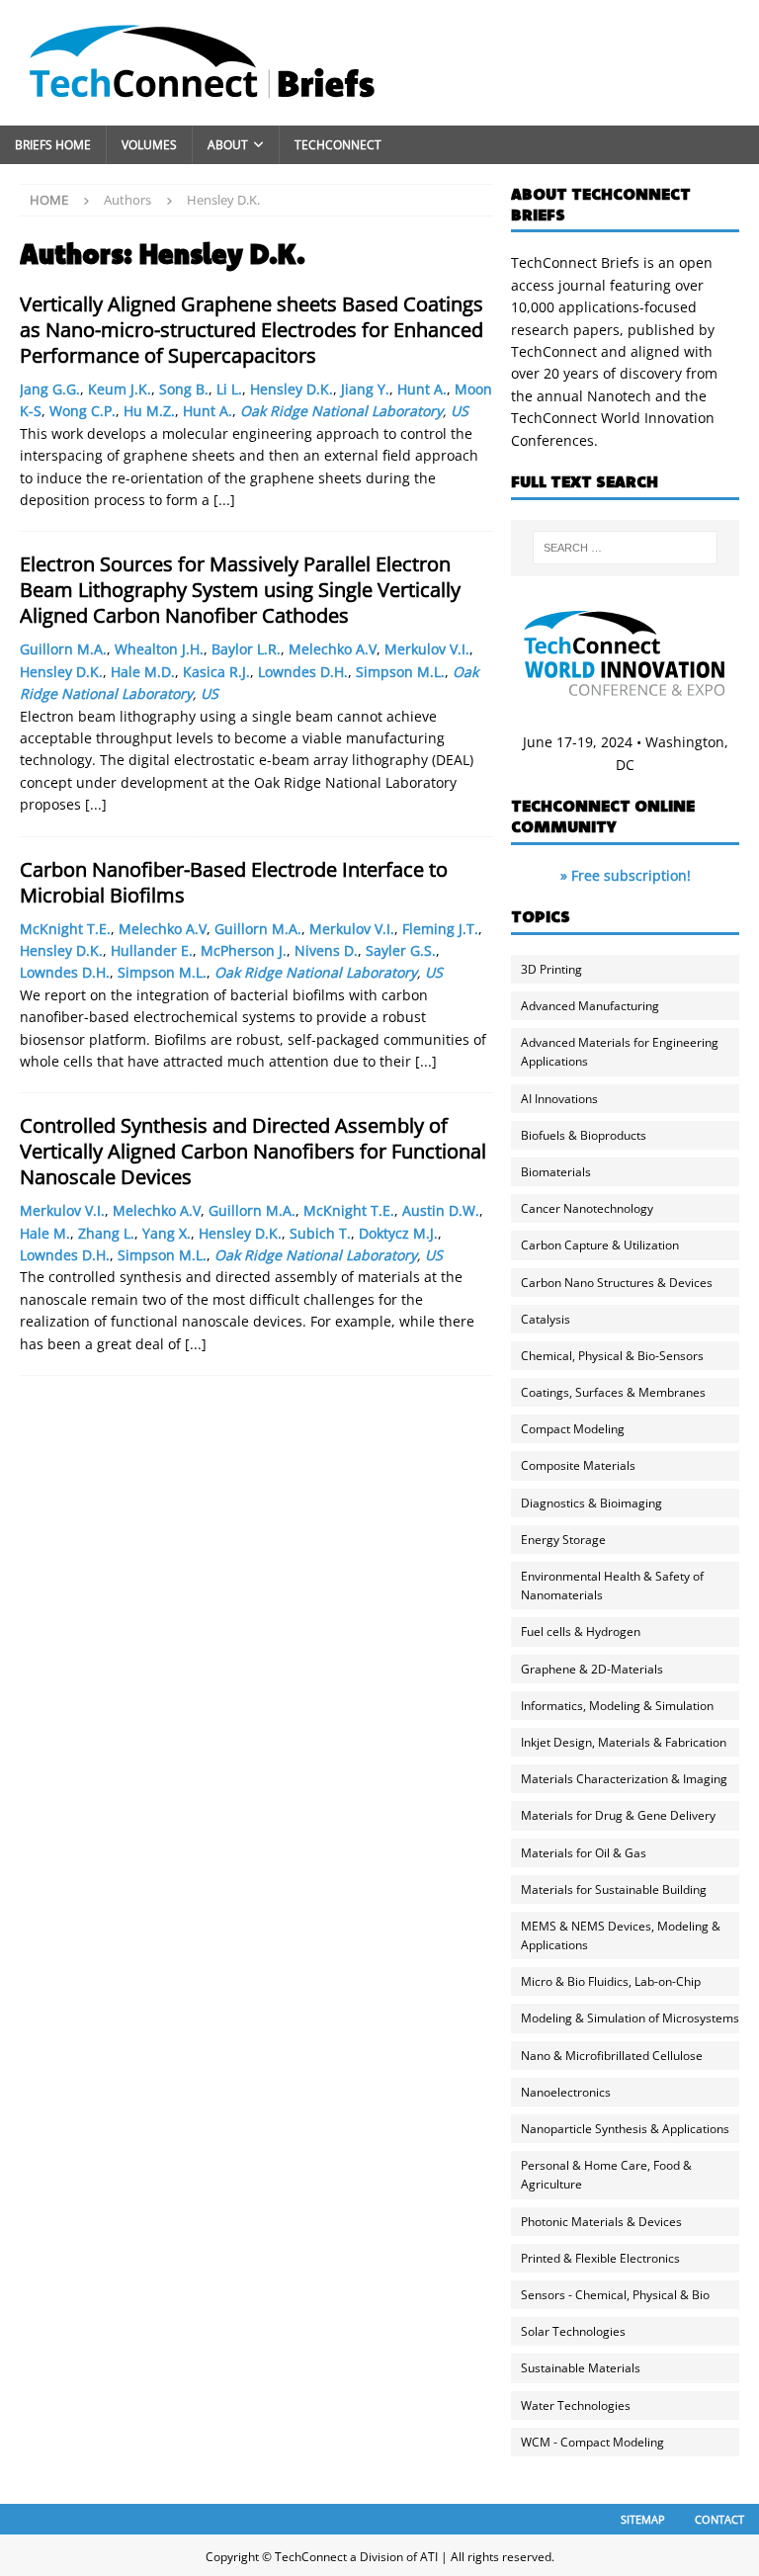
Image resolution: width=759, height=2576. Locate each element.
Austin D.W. (441, 1210)
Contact (719, 2519)
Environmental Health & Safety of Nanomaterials (612, 1586)
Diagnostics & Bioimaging (591, 1503)
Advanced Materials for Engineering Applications (620, 1052)
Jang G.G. (50, 389)
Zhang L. (106, 1233)
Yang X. (167, 1233)
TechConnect (338, 145)
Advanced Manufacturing (590, 1006)
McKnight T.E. (65, 929)
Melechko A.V (333, 649)
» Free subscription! (626, 875)
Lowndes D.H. (303, 672)
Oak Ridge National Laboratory (341, 411)
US (460, 411)
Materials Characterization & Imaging (624, 1779)
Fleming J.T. (440, 929)
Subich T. (320, 1233)
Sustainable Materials (581, 2368)
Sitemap (643, 2519)
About (228, 145)
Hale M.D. (143, 672)
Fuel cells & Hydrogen (581, 1631)
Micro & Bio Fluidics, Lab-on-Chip (611, 1981)
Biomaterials (556, 1172)
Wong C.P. (83, 411)
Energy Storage (563, 1540)
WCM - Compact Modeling (592, 2442)
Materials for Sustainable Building (614, 1889)
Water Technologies (576, 2405)
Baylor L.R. (246, 649)
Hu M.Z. (149, 411)
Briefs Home (53, 145)
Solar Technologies (573, 2331)
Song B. (184, 389)
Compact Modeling (573, 1429)
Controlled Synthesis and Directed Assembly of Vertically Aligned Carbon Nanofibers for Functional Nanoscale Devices (253, 1151)
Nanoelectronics (566, 2092)
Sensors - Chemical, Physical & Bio (615, 2295)
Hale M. (45, 1233)
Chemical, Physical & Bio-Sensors (612, 1356)
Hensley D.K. (292, 389)
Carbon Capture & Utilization (600, 1245)
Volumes (149, 145)
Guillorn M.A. (63, 649)
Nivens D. (326, 950)
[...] (224, 500)
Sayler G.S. (401, 950)
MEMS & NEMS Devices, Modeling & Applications (621, 1935)
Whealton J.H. (159, 649)
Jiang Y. (365, 389)
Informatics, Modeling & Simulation (617, 1706)
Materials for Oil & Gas (584, 1853)
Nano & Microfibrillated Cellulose (612, 2056)
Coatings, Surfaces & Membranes (613, 1392)
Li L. (229, 389)
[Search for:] (625, 548)
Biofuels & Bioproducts (584, 1135)
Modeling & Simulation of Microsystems (630, 2018)
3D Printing (551, 969)
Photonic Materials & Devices (601, 2222)
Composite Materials (578, 1465)
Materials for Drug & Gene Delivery (618, 1815)
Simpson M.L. (400, 672)
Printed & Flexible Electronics (600, 2258)
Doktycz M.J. (398, 1233)
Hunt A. (422, 389)
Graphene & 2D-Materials (592, 1669)
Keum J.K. (120, 389)
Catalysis (546, 1319)
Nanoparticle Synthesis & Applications (625, 2129)
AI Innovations (559, 1099)
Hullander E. (152, 950)
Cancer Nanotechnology (587, 1208)
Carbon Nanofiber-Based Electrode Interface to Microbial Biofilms (234, 882)
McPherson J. (244, 950)
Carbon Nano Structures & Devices (617, 1283)
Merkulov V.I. (427, 649)
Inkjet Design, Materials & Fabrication (624, 1742)
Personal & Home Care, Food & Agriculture (606, 2175)
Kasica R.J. (216, 672)
